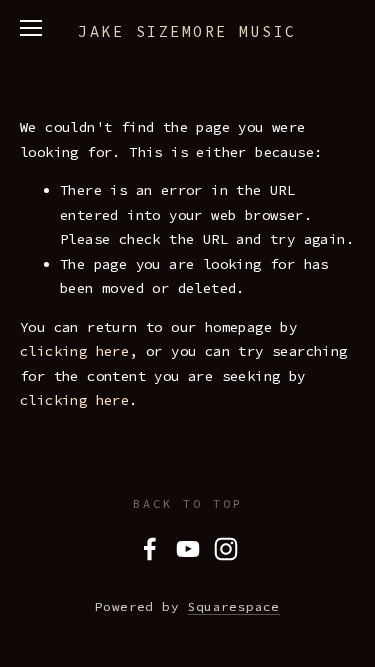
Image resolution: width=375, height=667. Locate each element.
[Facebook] (150, 549)
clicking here (74, 351)
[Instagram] (226, 549)
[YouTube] (188, 549)
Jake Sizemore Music (187, 31)
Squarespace (234, 606)
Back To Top (188, 503)
